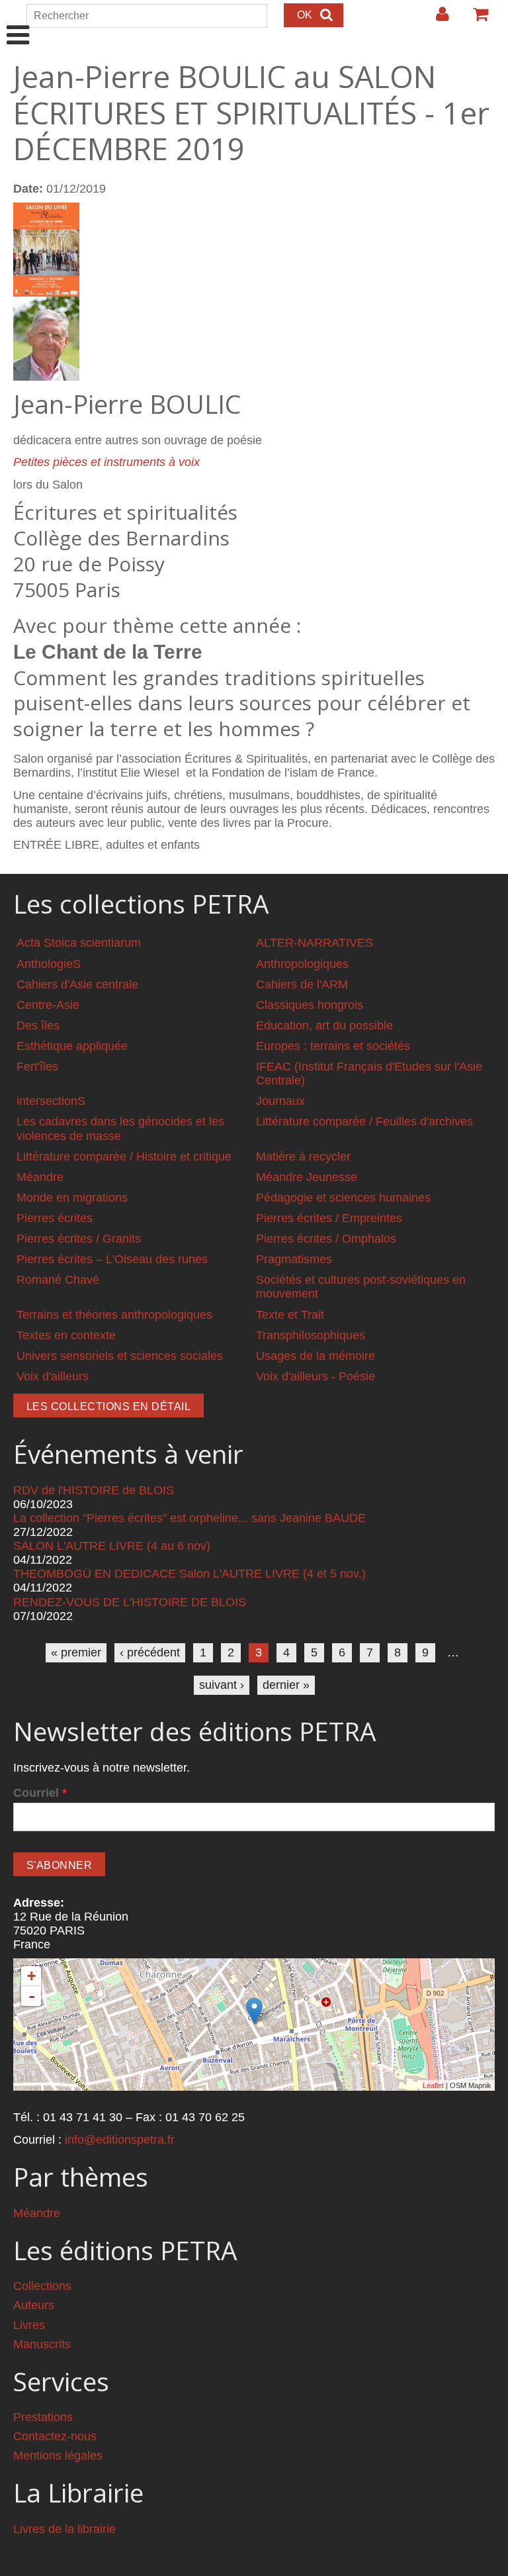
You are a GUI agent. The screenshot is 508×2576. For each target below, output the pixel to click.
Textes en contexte (66, 1335)
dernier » (286, 1685)
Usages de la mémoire (316, 1356)
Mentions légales (58, 2456)
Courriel (40, 1793)
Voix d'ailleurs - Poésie (316, 1376)
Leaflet (433, 2085)
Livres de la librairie (64, 2529)
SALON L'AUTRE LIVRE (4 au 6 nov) (112, 1546)
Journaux (280, 1101)
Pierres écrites (55, 1218)
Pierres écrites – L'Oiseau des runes (112, 1259)
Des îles (38, 1026)
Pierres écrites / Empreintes (329, 1218)
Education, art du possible (324, 1026)
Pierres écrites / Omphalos (326, 1239)
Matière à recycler (303, 1157)
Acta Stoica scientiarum (79, 943)
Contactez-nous (55, 2436)
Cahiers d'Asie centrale (77, 984)
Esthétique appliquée (72, 1046)
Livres (29, 2325)
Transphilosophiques (311, 1335)
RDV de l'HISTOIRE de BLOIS (94, 1490)
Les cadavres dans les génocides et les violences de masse (120, 1128)
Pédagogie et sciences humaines (343, 1198)
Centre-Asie (48, 1005)
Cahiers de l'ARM (302, 984)
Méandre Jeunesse (307, 1177)
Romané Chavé (58, 1280)
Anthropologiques (302, 964)
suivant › (222, 1685)
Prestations (43, 2417)
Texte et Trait (290, 1315)
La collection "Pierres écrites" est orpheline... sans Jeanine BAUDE (190, 1518)
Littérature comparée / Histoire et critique (124, 1157)
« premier (76, 1652)
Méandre (40, 1177)
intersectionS (51, 1101)
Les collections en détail (108, 1407)
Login (436, 19)
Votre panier (475, 19)
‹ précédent (150, 1652)
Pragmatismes (294, 1259)
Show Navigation (18, 21)
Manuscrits (42, 2344)
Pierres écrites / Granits (79, 1239)
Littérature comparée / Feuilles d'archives (364, 1121)
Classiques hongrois (310, 1005)
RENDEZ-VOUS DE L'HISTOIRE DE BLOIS (130, 1602)
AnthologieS (49, 964)
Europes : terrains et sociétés (333, 1046)
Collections (42, 2286)
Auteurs (34, 2305)
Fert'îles (37, 1067)
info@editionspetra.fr (120, 2140)
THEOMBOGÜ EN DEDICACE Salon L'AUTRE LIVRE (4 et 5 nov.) (190, 1574)
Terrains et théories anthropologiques (114, 1315)
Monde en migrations (72, 1198)
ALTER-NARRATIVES (315, 943)
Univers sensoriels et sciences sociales (120, 1356)
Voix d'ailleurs (53, 1376)
